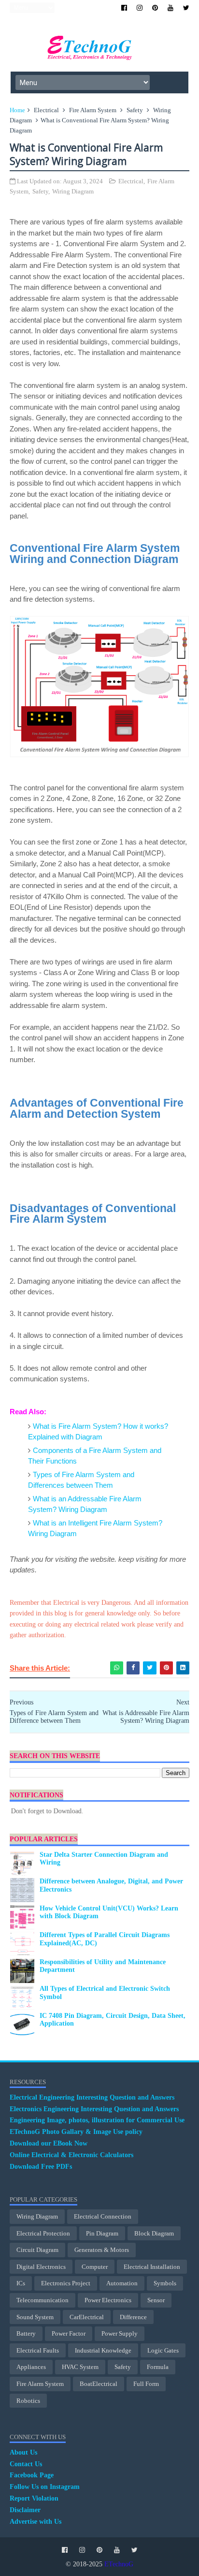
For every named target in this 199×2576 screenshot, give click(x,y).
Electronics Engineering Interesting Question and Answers (94, 2109)
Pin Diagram (102, 2233)
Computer (95, 2267)
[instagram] (140, 8)
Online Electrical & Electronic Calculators (71, 2155)
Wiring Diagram (73, 191)
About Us (23, 2452)
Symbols (165, 2283)
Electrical (46, 110)
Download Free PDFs (41, 2167)
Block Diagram (154, 2233)
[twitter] (186, 8)
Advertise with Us (36, 2522)
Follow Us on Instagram (45, 2487)
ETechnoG (119, 2564)
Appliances (31, 2367)
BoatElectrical (99, 2384)
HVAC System (80, 2367)
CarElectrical (87, 2317)
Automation (122, 2283)
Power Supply (120, 2333)
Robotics (28, 2401)
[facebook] (124, 8)
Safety (135, 110)
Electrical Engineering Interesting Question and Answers (92, 2097)
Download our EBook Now (49, 2143)
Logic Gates (163, 2350)
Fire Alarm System (93, 110)
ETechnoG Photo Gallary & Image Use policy (76, 2132)
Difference (133, 2317)
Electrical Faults (38, 2350)
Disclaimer (25, 2510)
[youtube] (171, 8)
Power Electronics (108, 2300)
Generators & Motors (102, 2250)
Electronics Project (66, 2283)
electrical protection (43, 2233)
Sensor (156, 2300)
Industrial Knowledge (103, 2350)
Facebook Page (32, 2475)
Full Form (146, 2384)
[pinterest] (155, 8)
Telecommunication (43, 2300)
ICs (21, 2283)
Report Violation (34, 2498)
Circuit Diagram (37, 2250)
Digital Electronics (41, 2267)
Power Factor (69, 2333)
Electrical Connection (103, 2216)
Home (17, 110)
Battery (26, 2333)
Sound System (35, 2317)
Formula (158, 2367)
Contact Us (26, 2464)
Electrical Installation (152, 2267)
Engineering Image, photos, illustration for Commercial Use (97, 2120)
